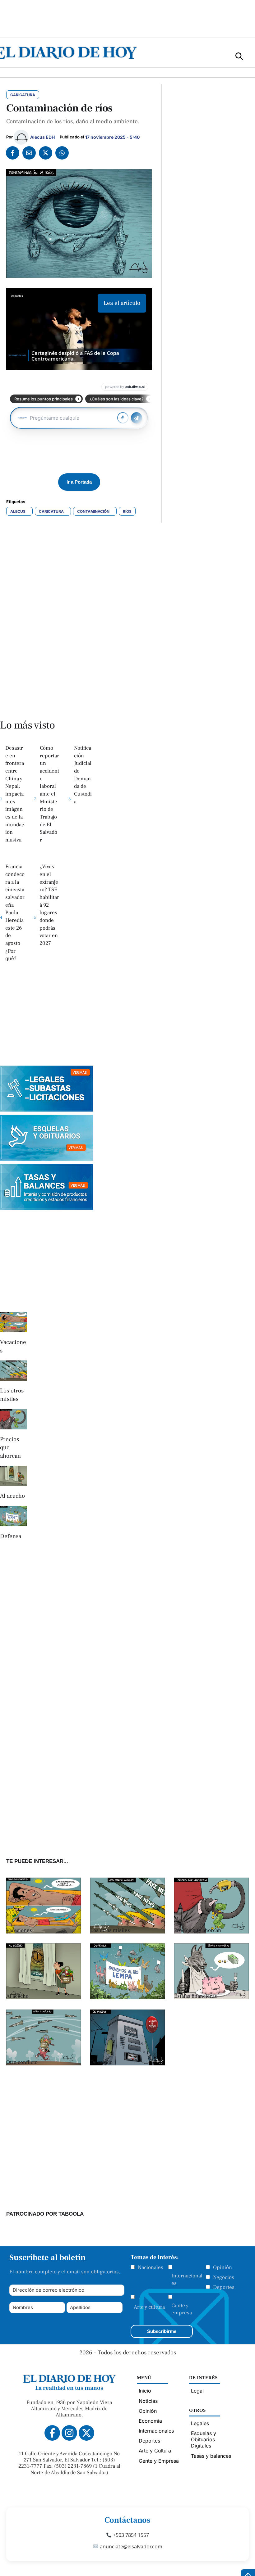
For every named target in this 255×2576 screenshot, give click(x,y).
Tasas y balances (211, 2456)
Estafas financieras (196, 1996)
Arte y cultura (149, 2307)
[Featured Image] (44, 1932)
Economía (150, 2421)
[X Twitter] (46, 153)
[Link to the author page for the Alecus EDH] (21, 137)
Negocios (224, 2277)
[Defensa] (14, 1516)
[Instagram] (69, 2433)
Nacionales (151, 2267)
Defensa (11, 1536)
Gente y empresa (182, 2309)
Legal (197, 2391)
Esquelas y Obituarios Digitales (204, 2439)
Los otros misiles (110, 1930)
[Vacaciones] (14, 1322)
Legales (200, 2423)
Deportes (224, 2287)
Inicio (145, 2391)
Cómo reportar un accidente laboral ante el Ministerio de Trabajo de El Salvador (49, 794)
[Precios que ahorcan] (14, 1419)
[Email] (29, 153)
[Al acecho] (14, 1476)
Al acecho (12, 1496)
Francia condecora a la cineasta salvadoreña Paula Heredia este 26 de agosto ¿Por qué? (15, 913)
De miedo (101, 2062)
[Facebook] (13, 153)
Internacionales (187, 2280)
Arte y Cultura (155, 2451)
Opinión (223, 2267)
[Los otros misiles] (14, 1371)
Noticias (148, 2401)
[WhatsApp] (62, 153)
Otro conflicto (22, 2062)
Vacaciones (19, 1930)
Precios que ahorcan (198, 1930)
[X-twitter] (86, 2433)
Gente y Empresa (159, 2461)
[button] (239, 56)
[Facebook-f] (52, 2433)
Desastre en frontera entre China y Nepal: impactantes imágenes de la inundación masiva (15, 794)
